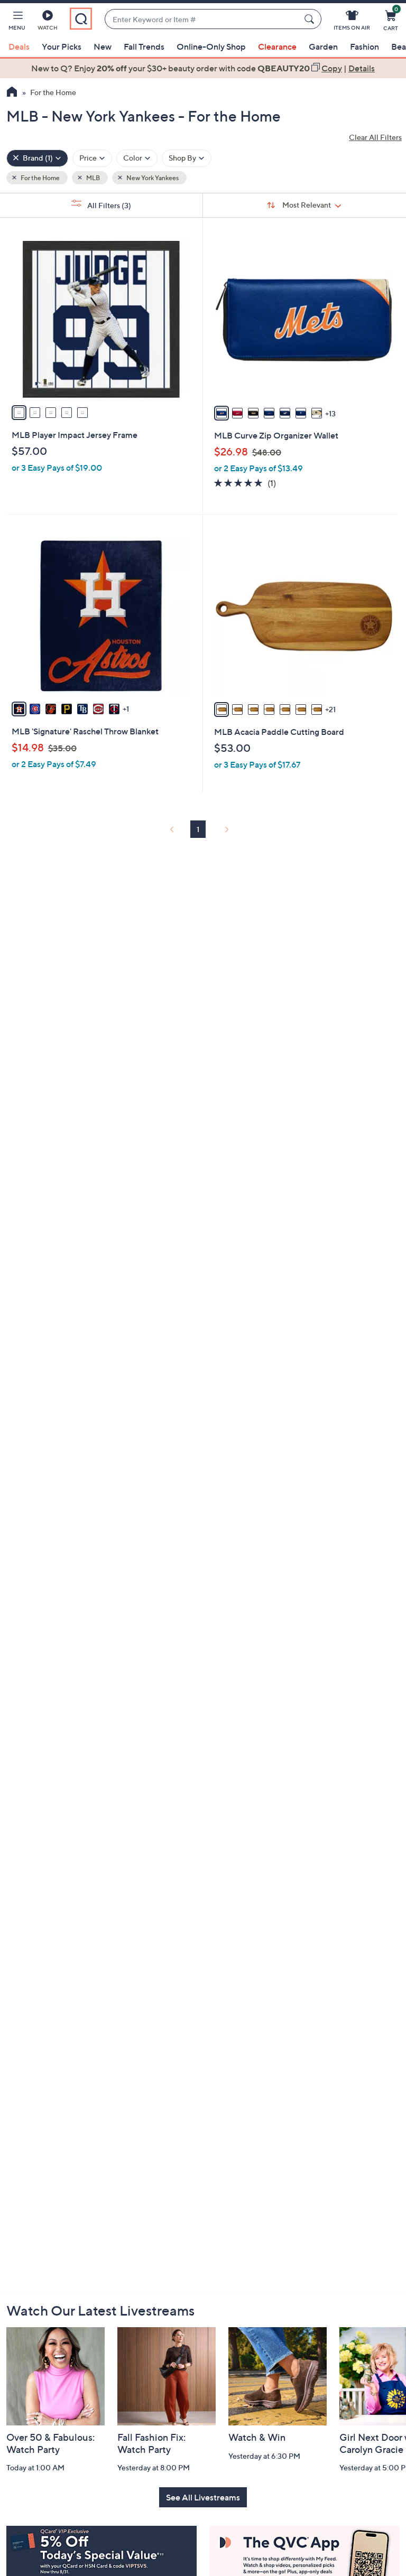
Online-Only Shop (211, 46)
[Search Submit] (311, 19)
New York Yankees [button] (152, 178)
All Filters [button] (108, 205)
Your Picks (62, 46)
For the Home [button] (40, 178)
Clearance (277, 46)
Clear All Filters (375, 137)
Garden (323, 46)
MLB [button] (93, 178)
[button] (17, 22)
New (103, 46)
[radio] (19, 413)
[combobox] (202, 19)
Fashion (365, 46)
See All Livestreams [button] (203, 2497)
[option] (203, 68)
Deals (19, 46)
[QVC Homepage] (12, 93)
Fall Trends (144, 46)
